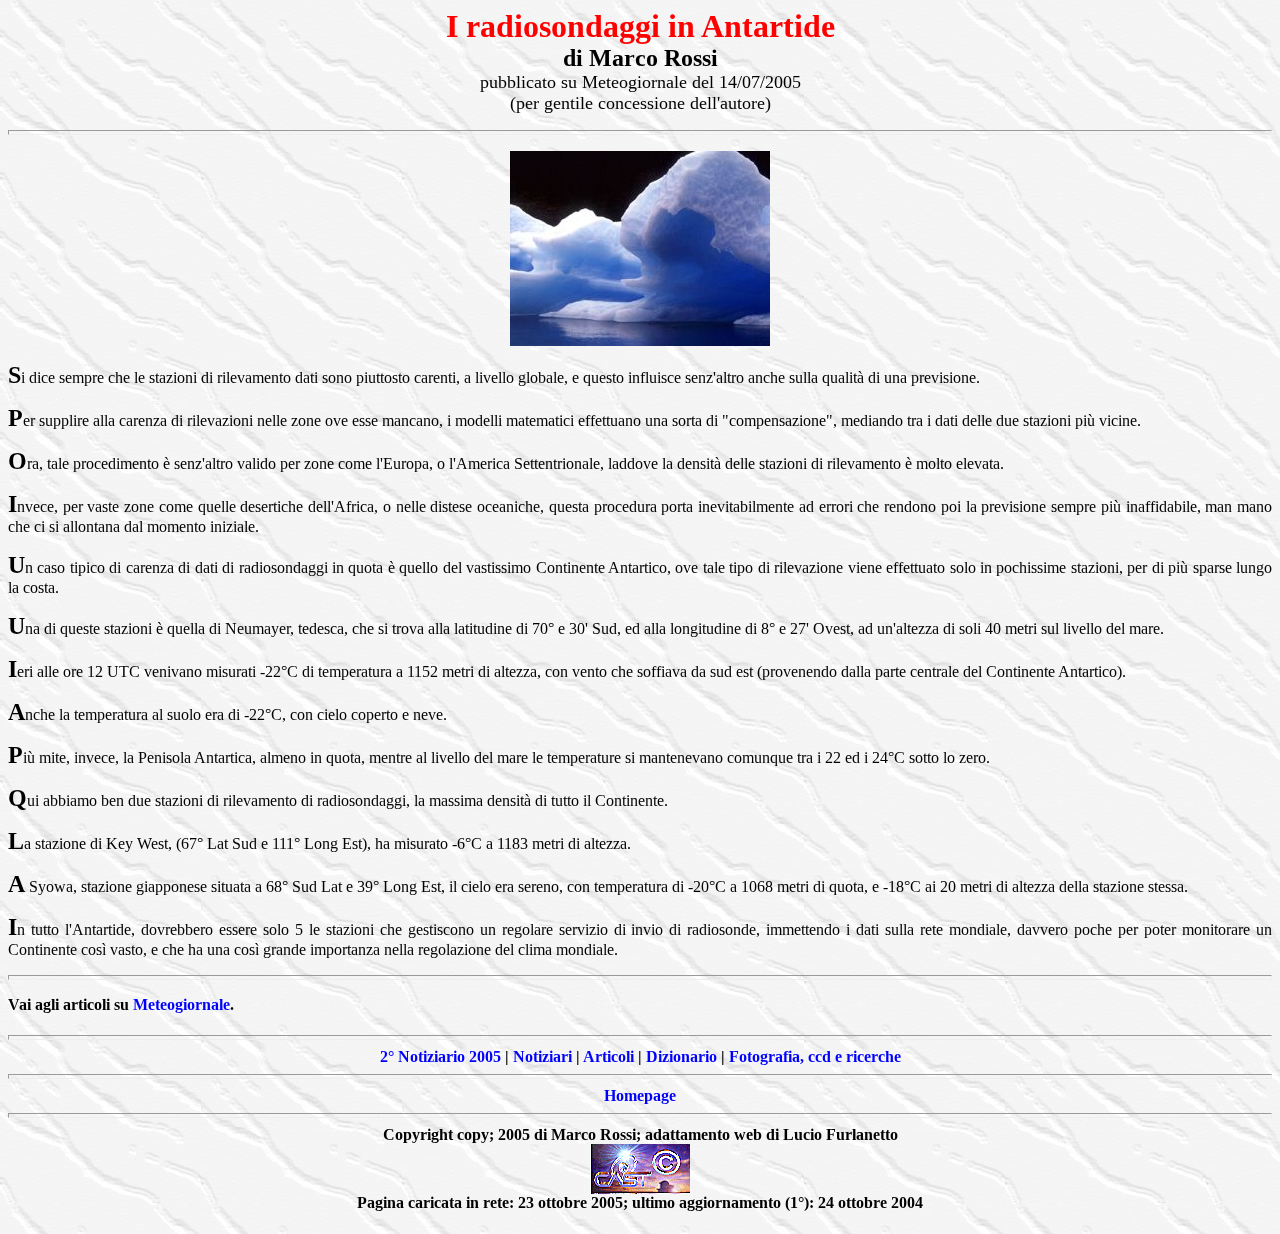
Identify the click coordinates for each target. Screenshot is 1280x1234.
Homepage (640, 1095)
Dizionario (681, 1056)
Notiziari (542, 1056)
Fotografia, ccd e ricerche (815, 1056)
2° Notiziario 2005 (440, 1056)
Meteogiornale (181, 1004)
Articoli (608, 1056)
